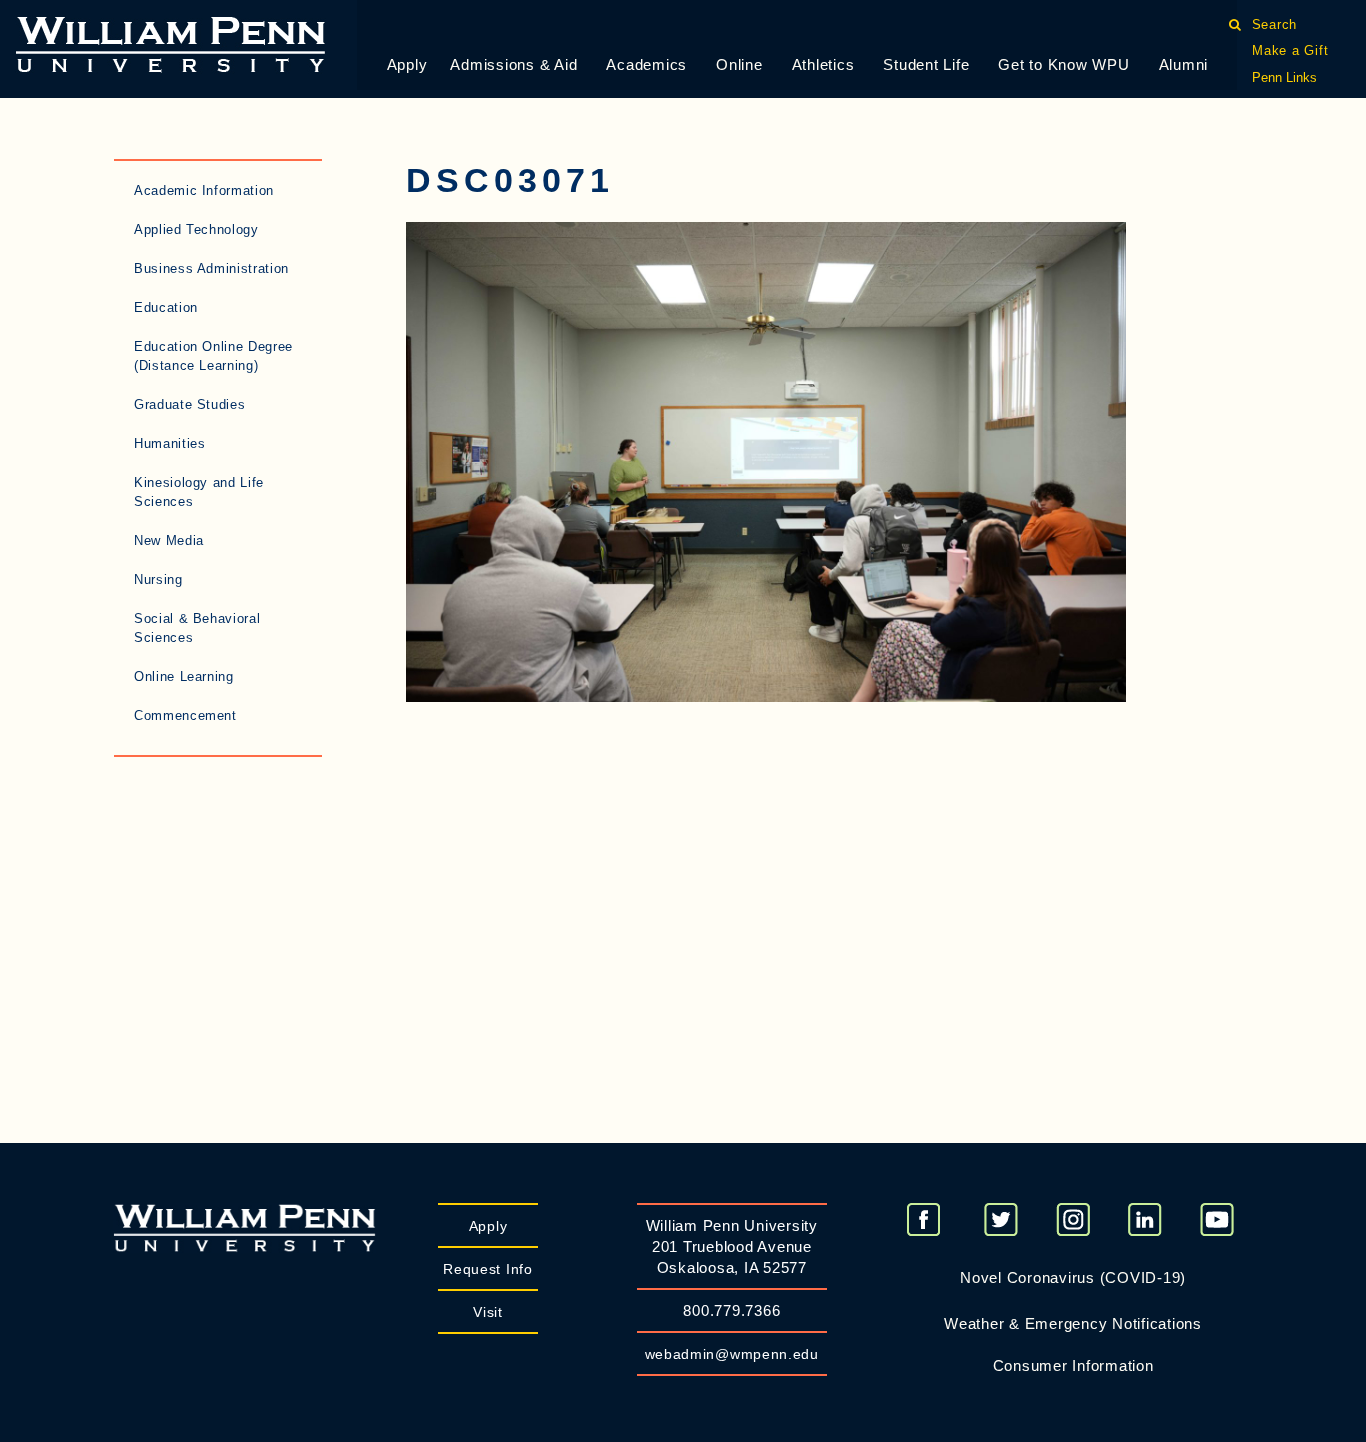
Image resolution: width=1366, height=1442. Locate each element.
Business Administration (211, 268)
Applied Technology (196, 229)
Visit (488, 1312)
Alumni (1184, 64)
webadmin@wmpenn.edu (732, 1354)
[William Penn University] (170, 42)
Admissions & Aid (513, 64)
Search (1274, 24)
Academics (646, 64)
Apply (407, 64)
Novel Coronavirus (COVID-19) (1073, 1277)
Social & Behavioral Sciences (197, 628)
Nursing (158, 579)
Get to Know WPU (1063, 64)
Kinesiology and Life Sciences (199, 492)
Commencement (185, 715)
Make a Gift (1290, 50)
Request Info (487, 1269)
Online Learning (184, 676)
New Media (169, 540)
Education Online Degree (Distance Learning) (213, 356)
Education (166, 307)
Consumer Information (1073, 1365)
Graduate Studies (189, 404)
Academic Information (204, 190)
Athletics (823, 64)
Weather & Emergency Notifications (1073, 1323)
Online (739, 64)
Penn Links (1284, 77)
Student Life (926, 64)
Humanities (170, 443)
